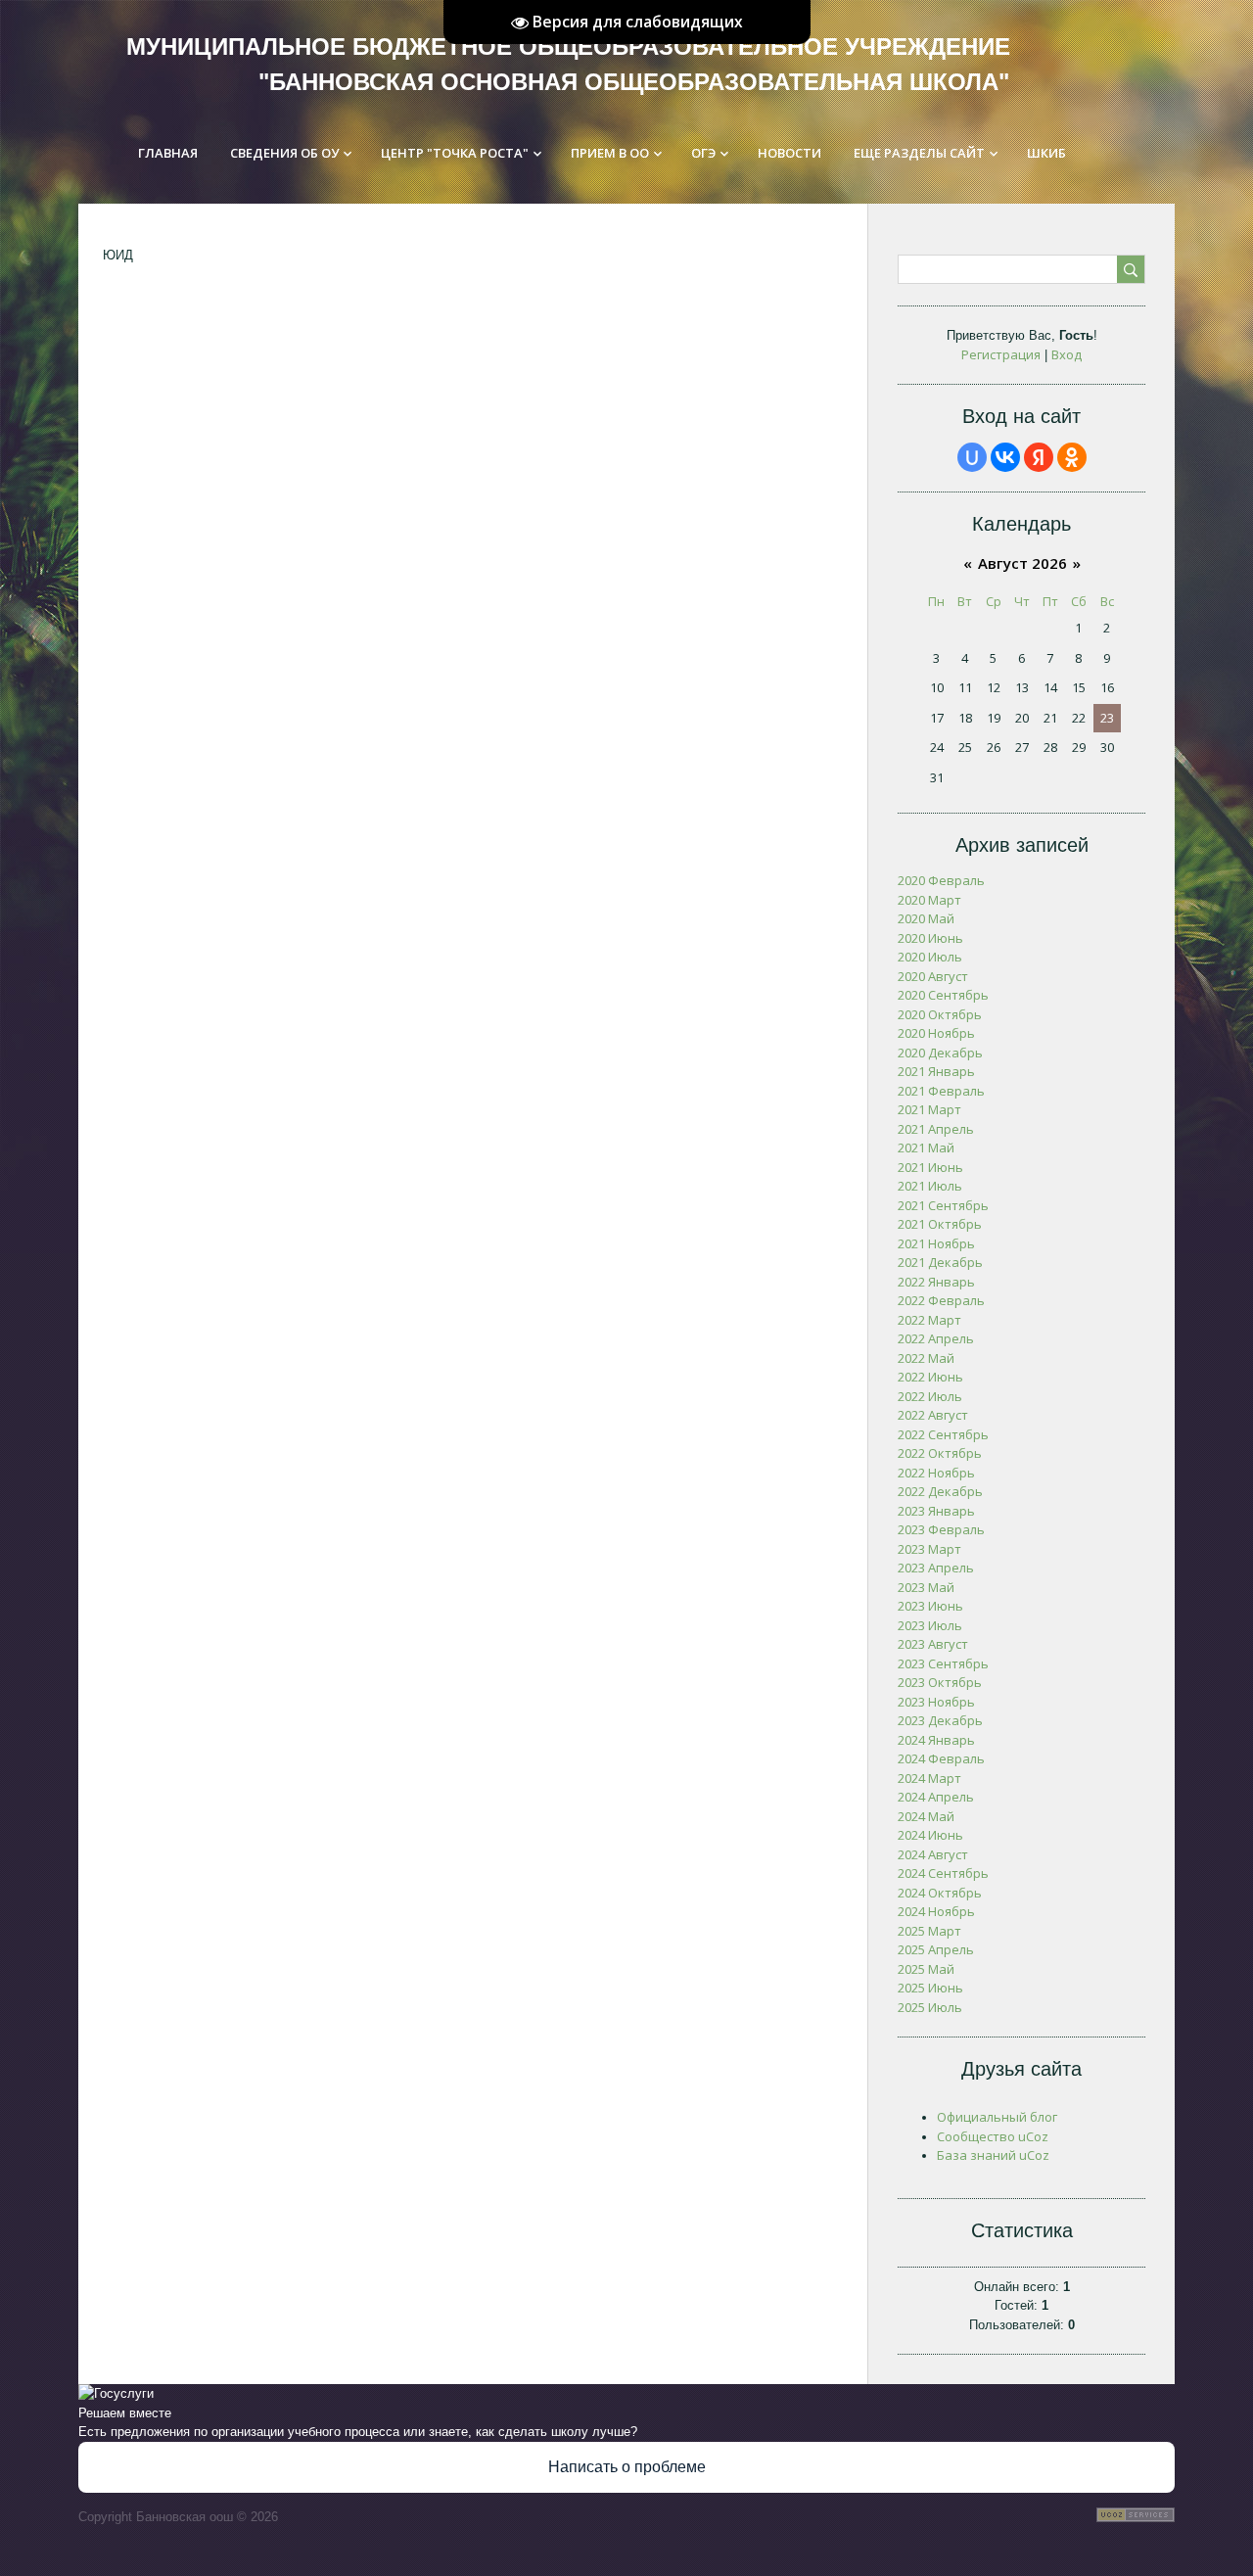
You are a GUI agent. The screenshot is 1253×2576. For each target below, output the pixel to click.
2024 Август (933, 1854)
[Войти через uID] (972, 457)
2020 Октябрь (940, 1014)
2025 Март (929, 1931)
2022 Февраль (941, 1300)
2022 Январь (936, 1282)
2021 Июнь (930, 1167)
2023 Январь (936, 1511)
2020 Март (929, 900)
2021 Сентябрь (943, 1205)
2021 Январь (936, 1071)
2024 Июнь (930, 1835)
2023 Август (933, 1644)
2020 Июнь (930, 938)
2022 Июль (930, 1396)
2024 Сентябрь (943, 1873)
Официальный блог (997, 2117)
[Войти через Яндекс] (1039, 457)
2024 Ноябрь (936, 1911)
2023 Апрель (936, 1568)
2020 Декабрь (940, 1053)
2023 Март (929, 1549)
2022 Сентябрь (943, 1434)
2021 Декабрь (940, 1262)
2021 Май (926, 1147)
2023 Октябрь (940, 1682)
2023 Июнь (930, 1606)
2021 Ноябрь (936, 1243)
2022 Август (933, 1415)
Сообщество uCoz (993, 2136)
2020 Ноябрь (936, 1033)
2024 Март (929, 1778)
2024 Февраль (941, 1758)
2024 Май (926, 1816)
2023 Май (926, 1587)
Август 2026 (1022, 563)
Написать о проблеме (627, 2467)
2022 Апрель (936, 1338)
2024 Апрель (936, 1797)
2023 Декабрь (940, 1720)
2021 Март (929, 1109)
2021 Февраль (941, 1091)
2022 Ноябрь (936, 1473)
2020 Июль (930, 957)
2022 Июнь (930, 1377)
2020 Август (933, 976)
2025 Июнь (930, 1988)
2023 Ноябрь (936, 1702)
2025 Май (926, 1969)
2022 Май (926, 1358)
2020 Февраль (941, 880)
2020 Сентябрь (943, 995)
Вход (1067, 354)
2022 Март (929, 1320)
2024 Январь (936, 1740)
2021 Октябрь (940, 1224)
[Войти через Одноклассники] (1072, 457)
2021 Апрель (936, 1129)
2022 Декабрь (940, 1491)
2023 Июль (930, 1625)
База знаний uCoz (993, 2155)
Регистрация (1001, 354)
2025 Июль (930, 2007)
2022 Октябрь (940, 1453)
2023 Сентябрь (943, 1663)
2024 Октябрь (940, 1893)
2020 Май (926, 918)
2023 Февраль (941, 1529)
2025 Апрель (936, 1949)
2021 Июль (930, 1186)
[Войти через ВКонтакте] (1005, 457)
